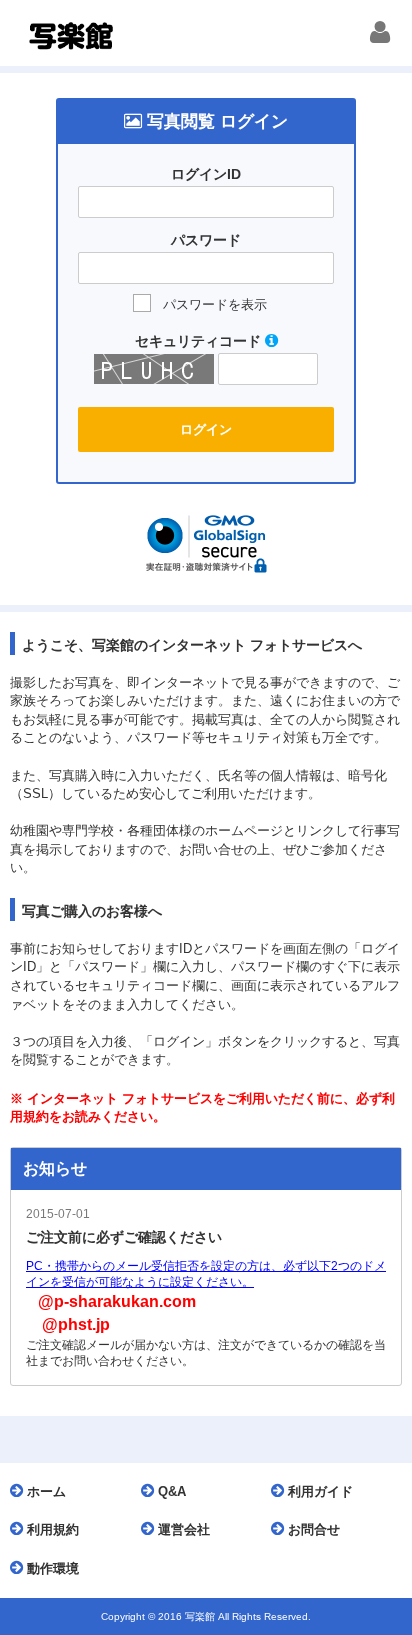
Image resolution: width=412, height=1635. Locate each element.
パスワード (206, 240)
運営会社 (182, 1529)
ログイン (206, 429)
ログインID (206, 174)
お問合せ (312, 1529)
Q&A (170, 1491)
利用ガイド (318, 1491)
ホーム (44, 1491)
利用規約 (51, 1529)
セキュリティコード (200, 341)
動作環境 (51, 1568)
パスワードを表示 (215, 304)
